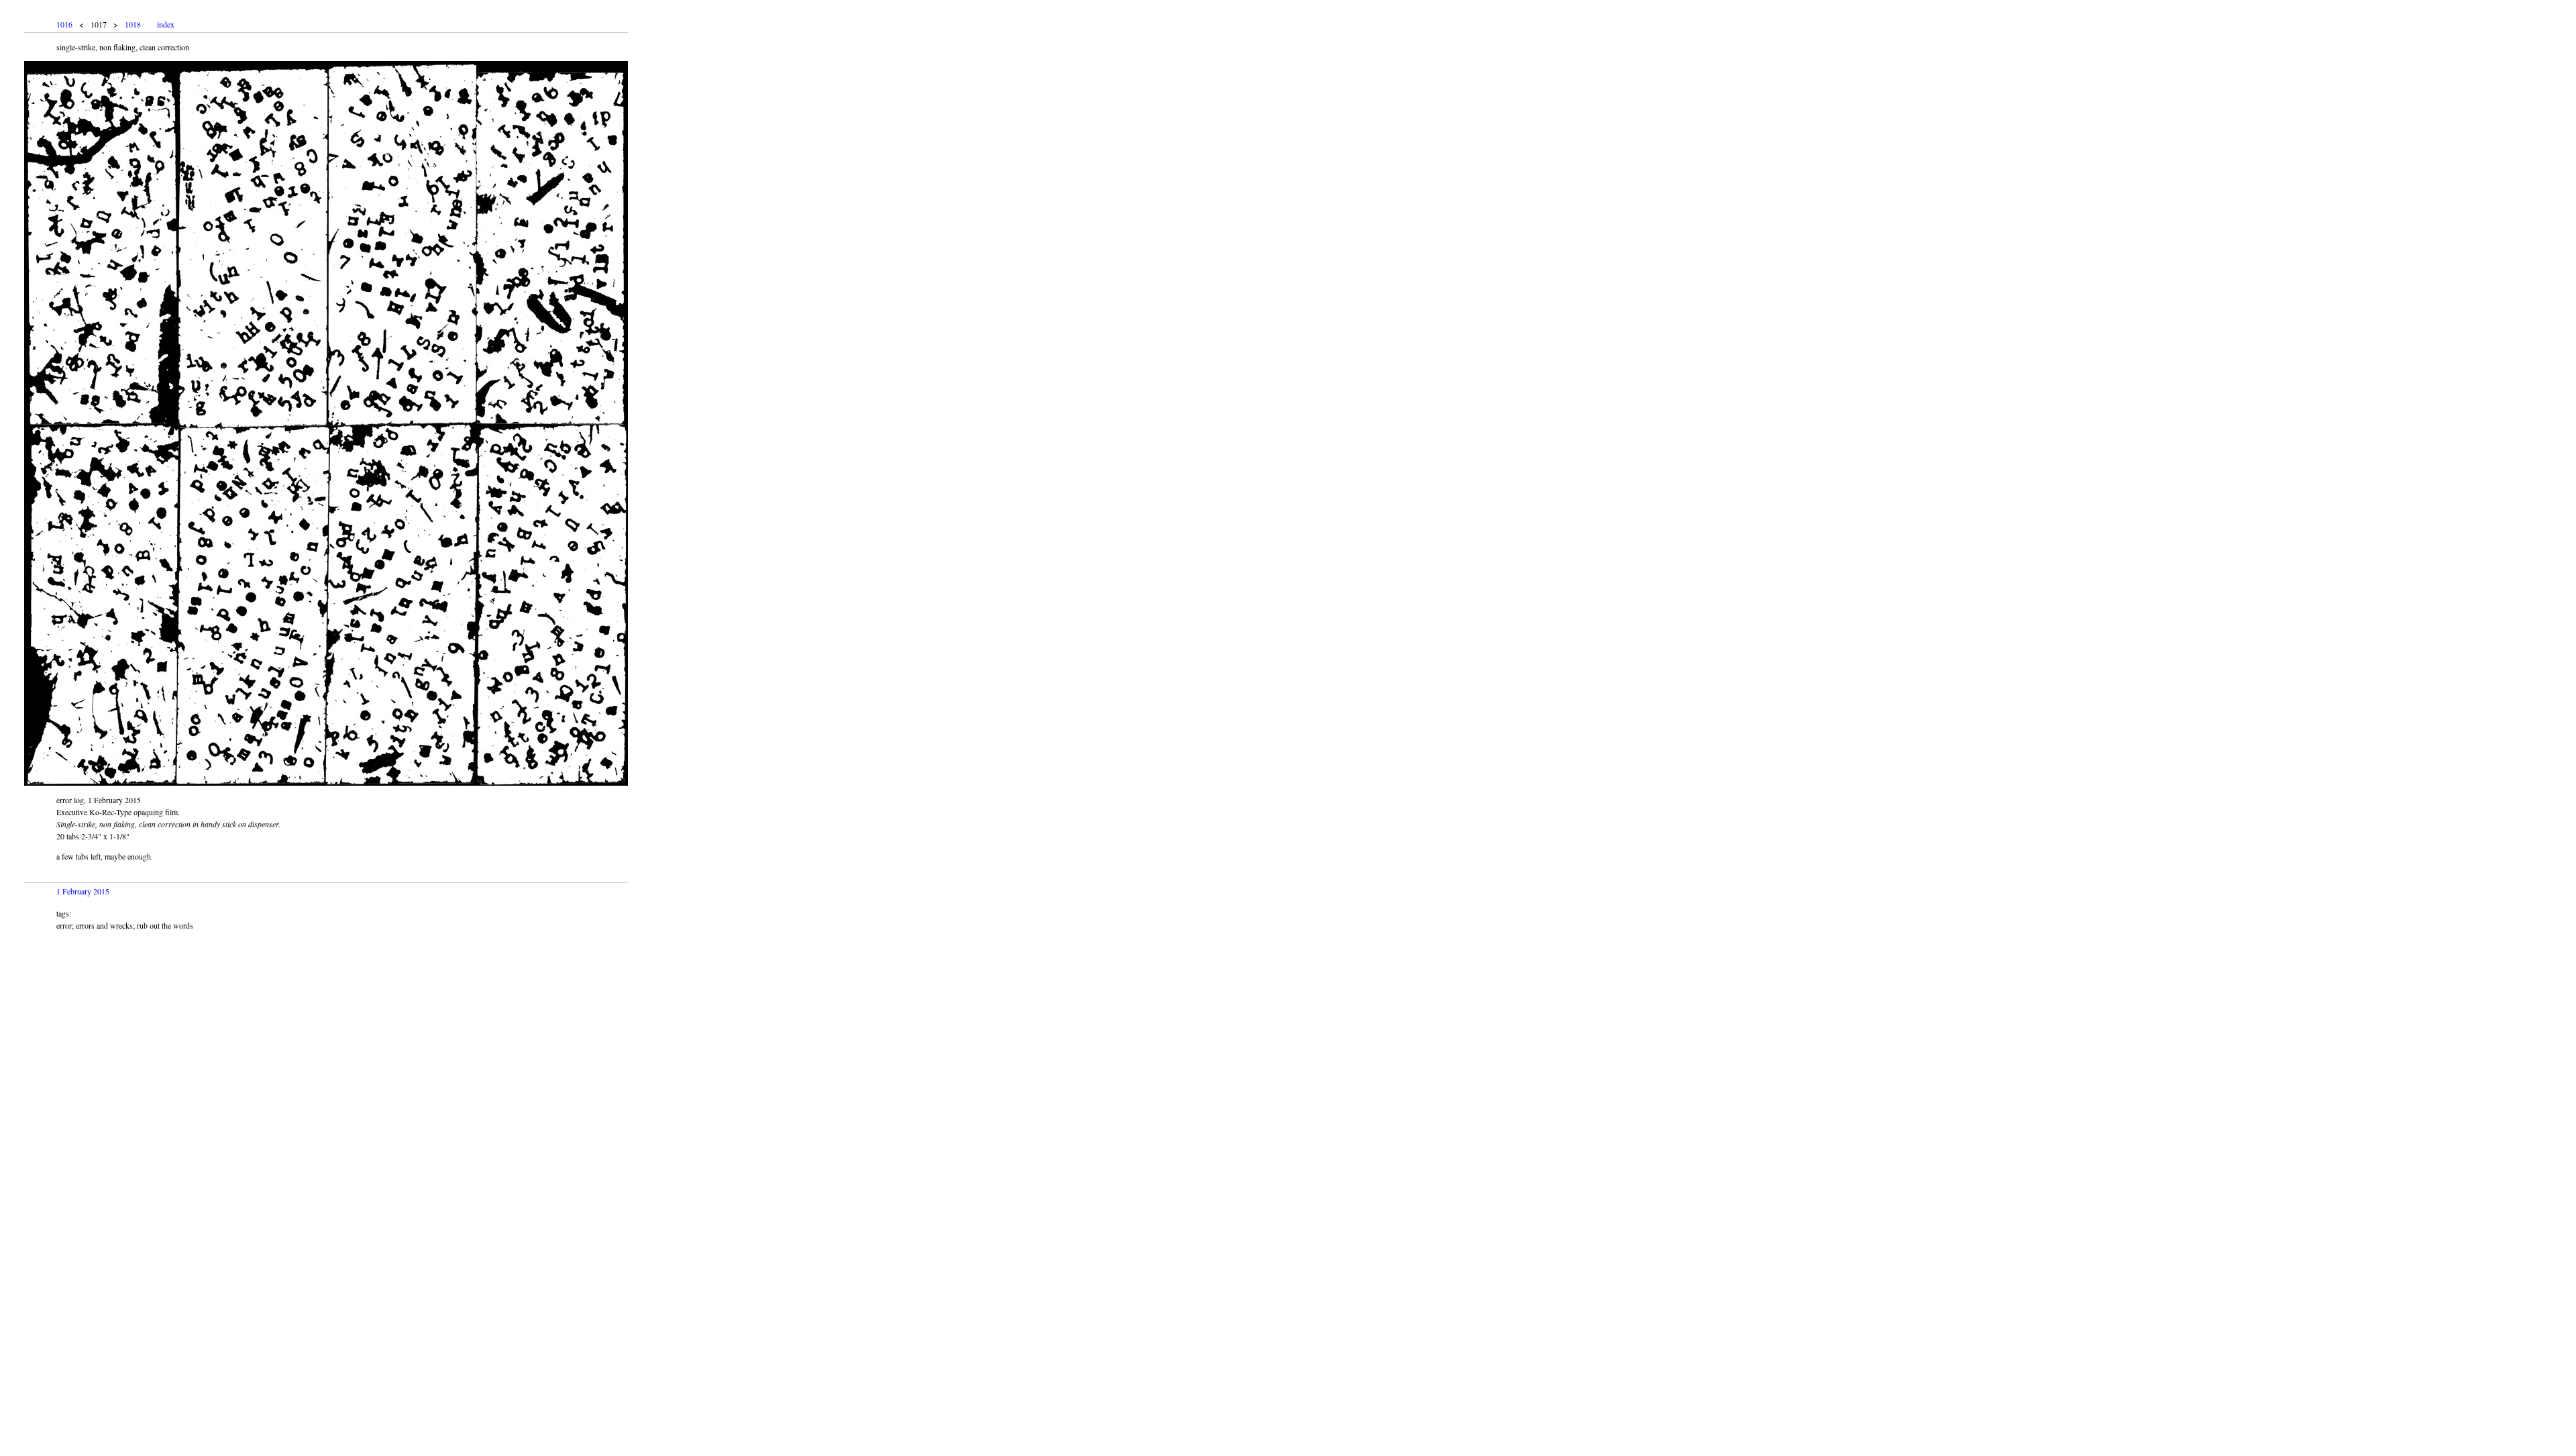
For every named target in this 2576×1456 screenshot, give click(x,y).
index (166, 24)
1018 (133, 24)
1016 (64, 24)
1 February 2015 (83, 891)
